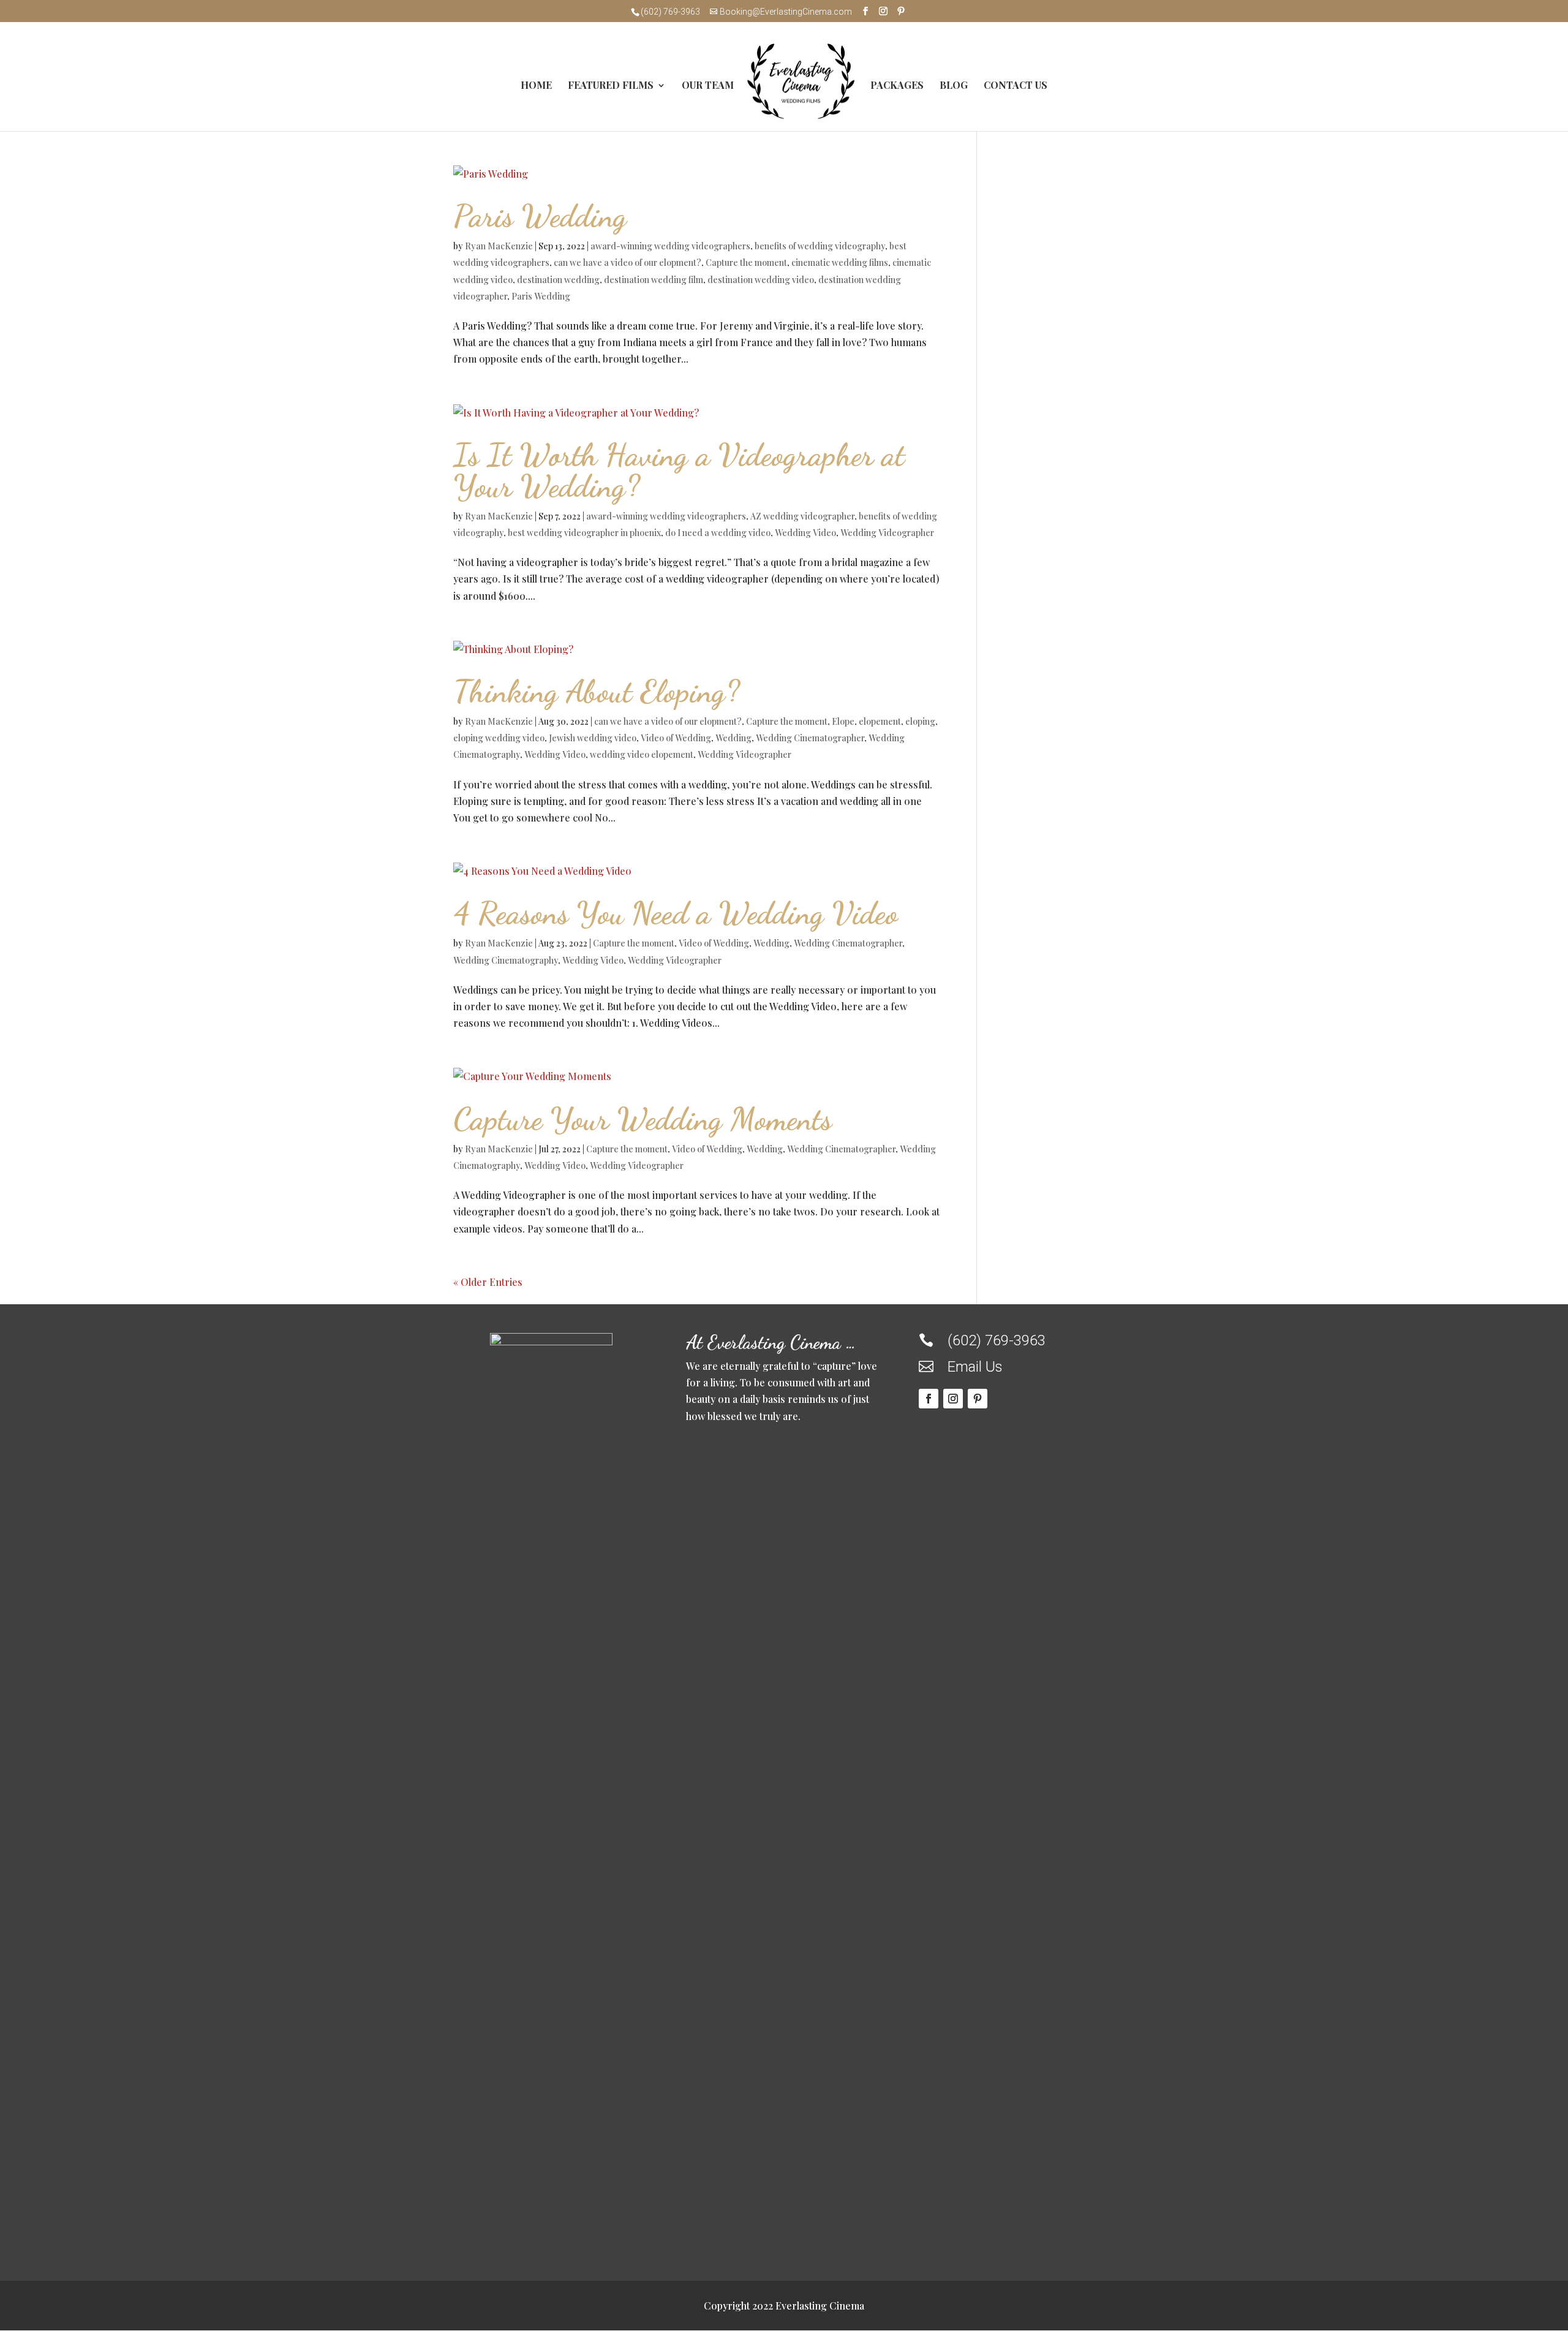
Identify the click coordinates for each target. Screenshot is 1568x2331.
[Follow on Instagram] (953, 1399)
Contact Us (1016, 86)
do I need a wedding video (718, 533)
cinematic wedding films (840, 263)
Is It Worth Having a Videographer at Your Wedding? (679, 470)
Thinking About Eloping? (597, 691)
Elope (843, 721)
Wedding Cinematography (506, 960)
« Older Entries (488, 1282)
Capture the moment (746, 263)
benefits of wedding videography (820, 246)
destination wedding (558, 280)
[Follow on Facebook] (929, 1399)
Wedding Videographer (887, 533)
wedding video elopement (642, 754)
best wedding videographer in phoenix (584, 533)
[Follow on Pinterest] (978, 1399)
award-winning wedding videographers (670, 246)
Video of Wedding (676, 738)
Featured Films (611, 86)
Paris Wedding (540, 216)
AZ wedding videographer (802, 516)
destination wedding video (761, 280)
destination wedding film (654, 280)
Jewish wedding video (593, 738)
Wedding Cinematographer (810, 738)
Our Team (708, 86)
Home (536, 86)
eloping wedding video (499, 738)
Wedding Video (805, 533)
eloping (920, 721)
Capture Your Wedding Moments (643, 1119)
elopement (880, 721)
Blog (954, 86)
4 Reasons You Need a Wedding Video (676, 913)
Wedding (733, 738)
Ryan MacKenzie (499, 246)
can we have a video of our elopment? (628, 263)
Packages (897, 86)
